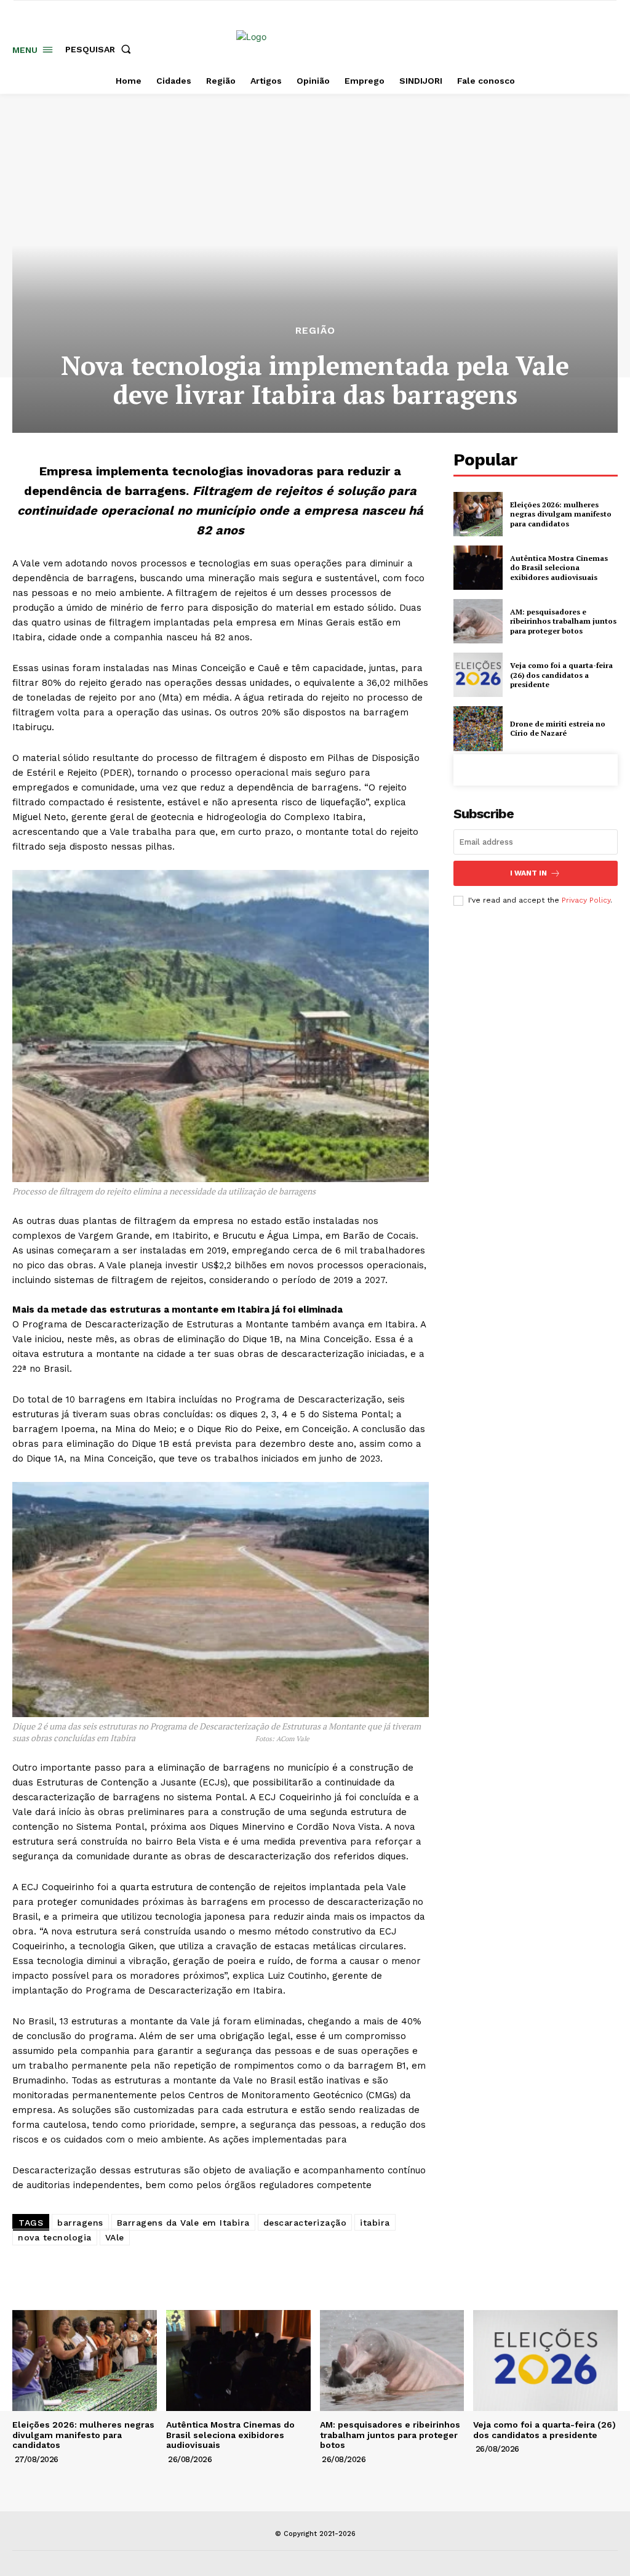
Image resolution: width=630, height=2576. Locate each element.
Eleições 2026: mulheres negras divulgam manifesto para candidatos (561, 514)
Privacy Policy (586, 900)
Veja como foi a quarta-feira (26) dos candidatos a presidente (561, 675)
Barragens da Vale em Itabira (183, 2223)
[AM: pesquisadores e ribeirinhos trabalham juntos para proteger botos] (478, 621)
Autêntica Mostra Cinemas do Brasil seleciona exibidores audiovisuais (559, 568)
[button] (101, 49)
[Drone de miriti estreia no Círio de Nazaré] (478, 728)
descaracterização (305, 2223)
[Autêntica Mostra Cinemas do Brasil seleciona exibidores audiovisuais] (478, 568)
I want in (528, 873)
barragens (80, 2223)
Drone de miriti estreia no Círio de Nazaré (558, 729)
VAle (115, 2237)
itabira (375, 2223)
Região (315, 331)
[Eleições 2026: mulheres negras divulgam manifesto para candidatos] (478, 514)
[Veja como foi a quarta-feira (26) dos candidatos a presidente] (478, 675)
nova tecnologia (55, 2237)
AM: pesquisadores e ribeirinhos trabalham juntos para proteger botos (563, 621)
